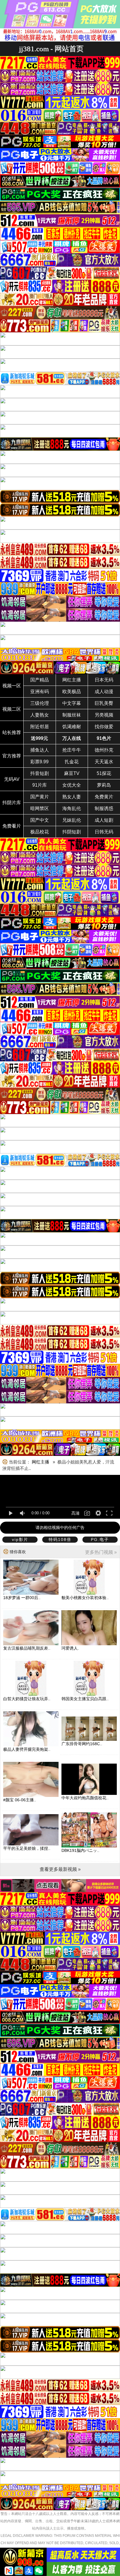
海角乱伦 (72, 808)
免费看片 (12, 826)
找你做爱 (104, 727)
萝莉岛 (104, 785)
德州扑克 (104, 750)
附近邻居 (40, 727)
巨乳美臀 (104, 703)
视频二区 (12, 709)
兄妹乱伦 (72, 820)
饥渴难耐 (72, 727)
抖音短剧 (40, 773)
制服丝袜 (72, 715)
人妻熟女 (40, 715)
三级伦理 (40, 703)
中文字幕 (72, 703)
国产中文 (40, 820)
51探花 (104, 773)
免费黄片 (104, 797)
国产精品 (40, 680)
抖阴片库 (12, 803)
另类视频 (104, 715)
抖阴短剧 (72, 832)
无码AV (12, 779)
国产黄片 (40, 797)
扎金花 (72, 762)
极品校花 (40, 832)
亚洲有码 (40, 692)
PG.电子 (100, 1539)
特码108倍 (60, 1539)
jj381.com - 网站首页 (51, 49)
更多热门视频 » (101, 1552)
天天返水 (104, 762)
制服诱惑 (104, 808)
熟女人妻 (72, 797)
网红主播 (72, 680)
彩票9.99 (39, 762)
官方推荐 (12, 756)
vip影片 (20, 1539)
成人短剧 (104, 820)
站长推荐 (12, 732)
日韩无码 (104, 832)
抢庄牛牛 (72, 750)
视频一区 (12, 686)
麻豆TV (72, 773)
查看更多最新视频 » (60, 1869)
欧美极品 (72, 692)
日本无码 (104, 680)
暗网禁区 (40, 808)
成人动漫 (104, 692)
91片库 (40, 785)
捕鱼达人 (40, 750)
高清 (75, 1513)
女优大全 (72, 785)
